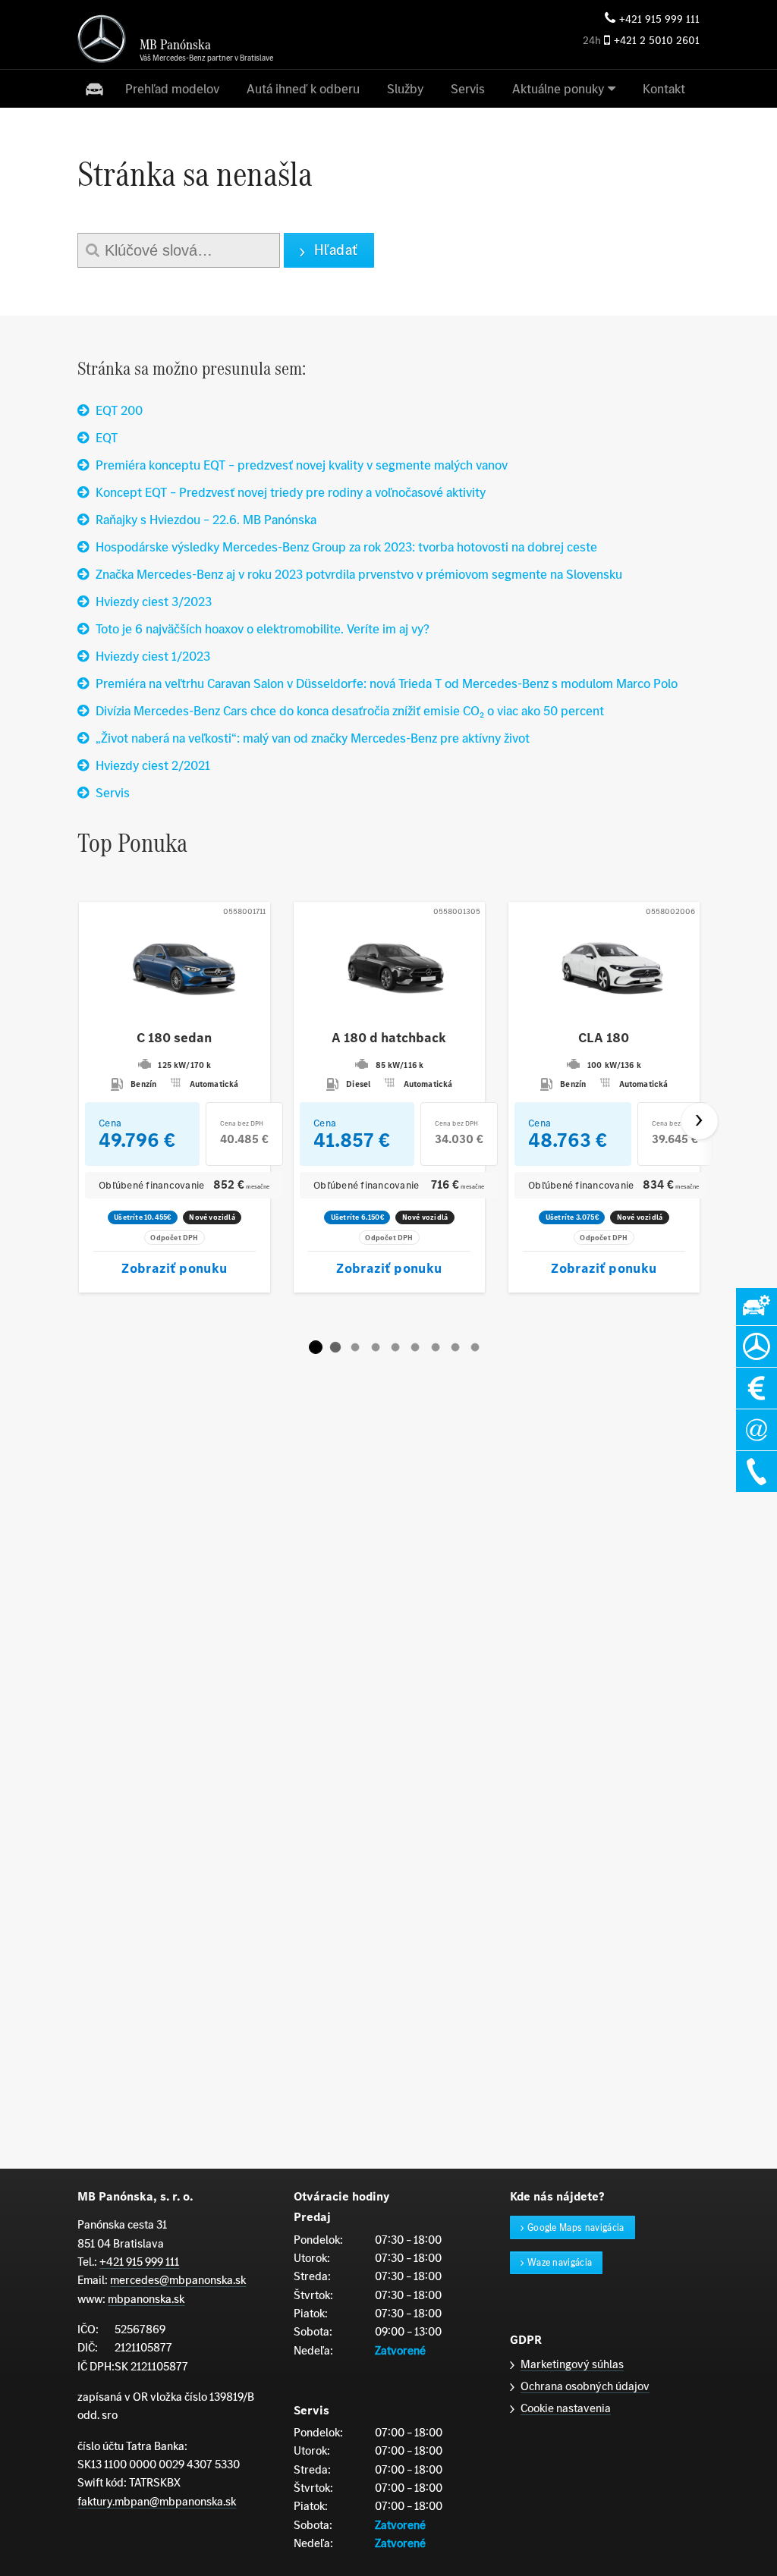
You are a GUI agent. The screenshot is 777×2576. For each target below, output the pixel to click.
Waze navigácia (560, 2262)
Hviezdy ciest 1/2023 (153, 656)
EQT (107, 438)
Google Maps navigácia (576, 2227)
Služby (405, 89)
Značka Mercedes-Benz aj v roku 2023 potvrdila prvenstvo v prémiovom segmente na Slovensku (359, 574)
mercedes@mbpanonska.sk (178, 2280)
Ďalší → (700, 1121)
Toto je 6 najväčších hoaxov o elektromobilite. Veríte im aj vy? (263, 629)
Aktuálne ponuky (558, 89)
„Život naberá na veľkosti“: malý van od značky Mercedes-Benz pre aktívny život (313, 738)
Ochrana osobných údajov (585, 2386)
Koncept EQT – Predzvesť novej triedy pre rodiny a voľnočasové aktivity (291, 492)
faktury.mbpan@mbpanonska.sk (157, 2501)
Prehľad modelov (172, 89)
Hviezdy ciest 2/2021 (153, 765)
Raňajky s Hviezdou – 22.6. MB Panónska (206, 520)
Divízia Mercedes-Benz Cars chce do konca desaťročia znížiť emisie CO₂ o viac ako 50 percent (350, 711)
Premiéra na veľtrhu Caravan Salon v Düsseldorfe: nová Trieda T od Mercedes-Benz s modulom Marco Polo (387, 683)
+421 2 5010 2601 (657, 41)
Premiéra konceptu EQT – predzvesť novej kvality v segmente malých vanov (302, 465)
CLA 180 (604, 1038)
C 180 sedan (175, 1038)
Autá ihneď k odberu (303, 89)
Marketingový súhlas (572, 2364)
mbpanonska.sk (146, 2299)
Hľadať (336, 250)
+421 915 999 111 (659, 19)
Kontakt (664, 89)
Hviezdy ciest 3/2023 (154, 602)
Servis (468, 89)
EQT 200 (119, 410)
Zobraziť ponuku (175, 1268)
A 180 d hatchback (390, 1038)
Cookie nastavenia (566, 2408)
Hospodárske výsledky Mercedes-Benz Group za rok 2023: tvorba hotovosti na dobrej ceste (346, 547)
